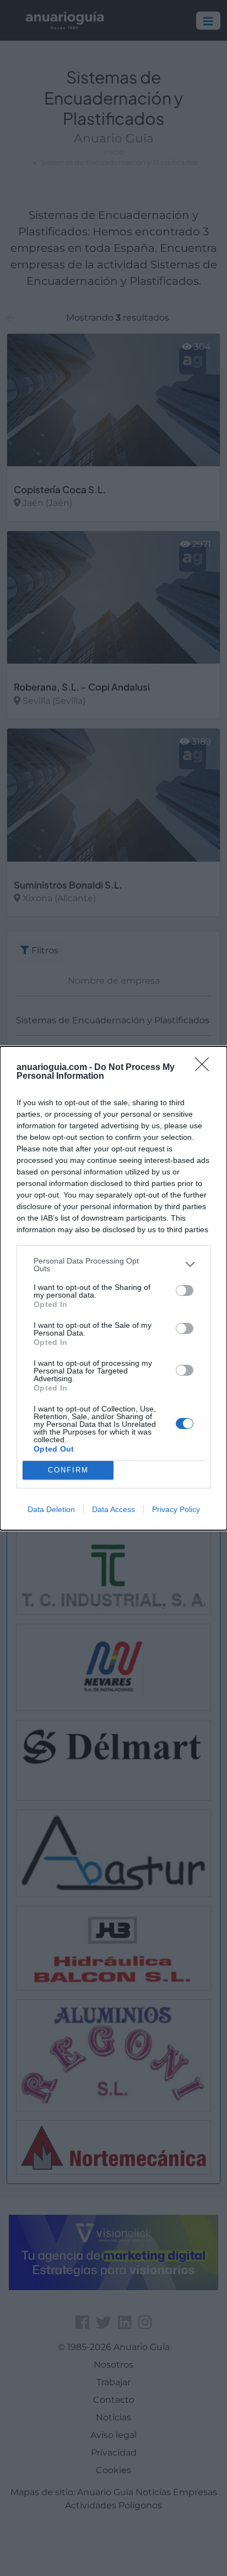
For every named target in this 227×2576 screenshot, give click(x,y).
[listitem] (113, 1265)
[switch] (185, 1290)
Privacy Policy (176, 1509)
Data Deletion (51, 1509)
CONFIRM (68, 1470)
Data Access (113, 1509)
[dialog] (113, 1288)
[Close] (206, 1068)
